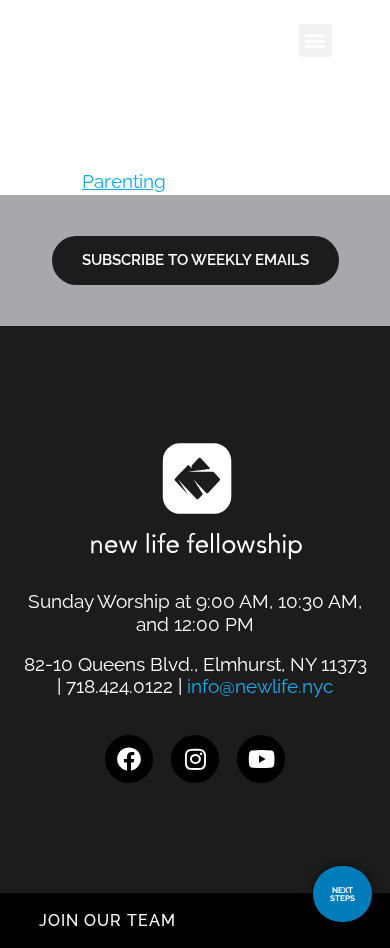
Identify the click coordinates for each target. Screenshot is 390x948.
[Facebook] (129, 759)
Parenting (124, 181)
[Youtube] (261, 759)
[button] (315, 40)
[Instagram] (195, 759)
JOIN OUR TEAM (107, 920)
